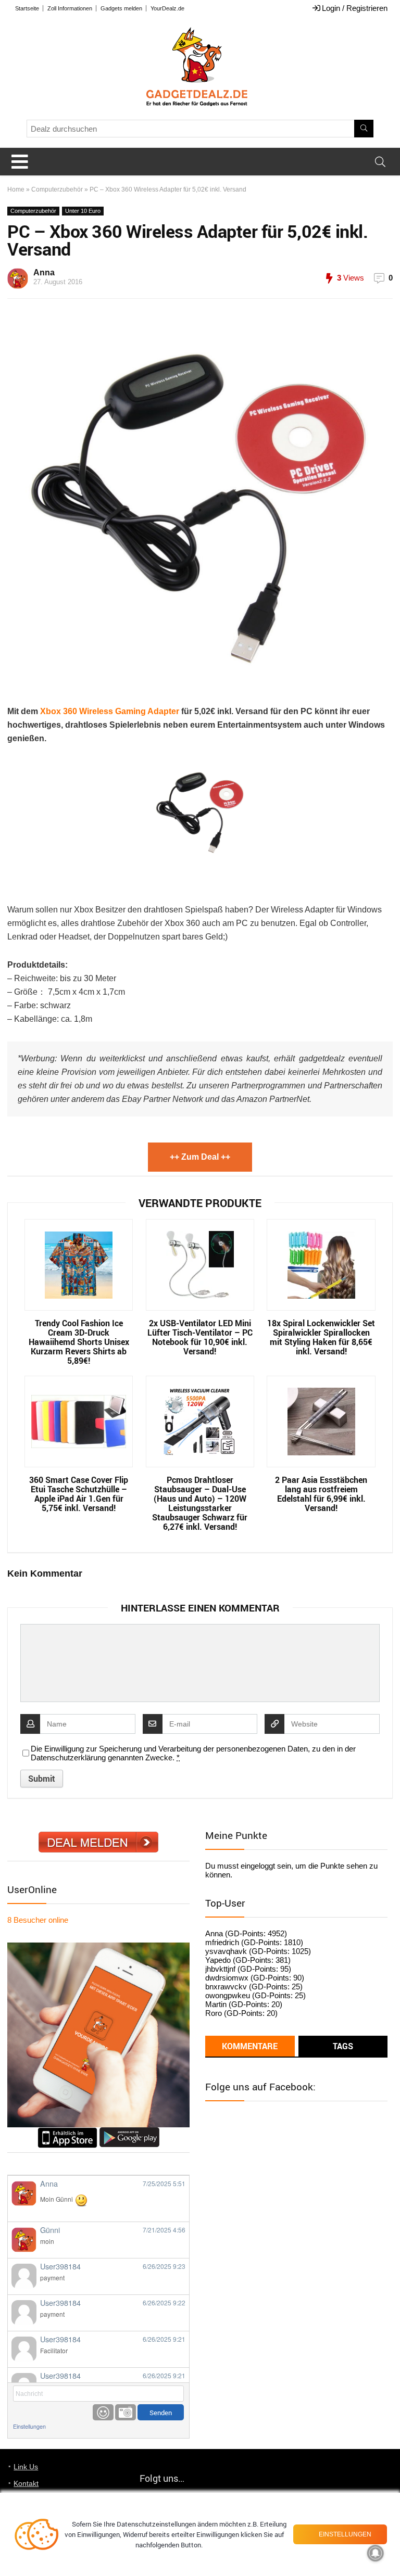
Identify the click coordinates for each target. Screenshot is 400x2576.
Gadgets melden (121, 8)
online (38, 1920)
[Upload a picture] (126, 2412)
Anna (44, 272)
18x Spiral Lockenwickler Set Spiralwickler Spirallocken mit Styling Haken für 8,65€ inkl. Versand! (321, 1337)
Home (16, 189)
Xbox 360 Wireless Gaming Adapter (110, 711)
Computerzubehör (57, 189)
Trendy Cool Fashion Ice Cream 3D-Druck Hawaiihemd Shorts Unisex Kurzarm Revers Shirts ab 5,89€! (79, 1342)
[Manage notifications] (376, 2553)
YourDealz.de (167, 8)
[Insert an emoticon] (103, 2412)
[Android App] (129, 2132)
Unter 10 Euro (83, 211)
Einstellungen (29, 2426)
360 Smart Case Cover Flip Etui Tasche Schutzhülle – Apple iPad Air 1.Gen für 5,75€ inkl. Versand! (79, 1494)
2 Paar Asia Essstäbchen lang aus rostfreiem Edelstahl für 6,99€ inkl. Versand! (321, 1494)
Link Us (26, 2467)
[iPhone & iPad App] (67, 2132)
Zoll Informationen (70, 8)
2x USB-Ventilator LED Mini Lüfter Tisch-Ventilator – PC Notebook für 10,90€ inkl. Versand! (200, 1337)
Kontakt (26, 2483)
